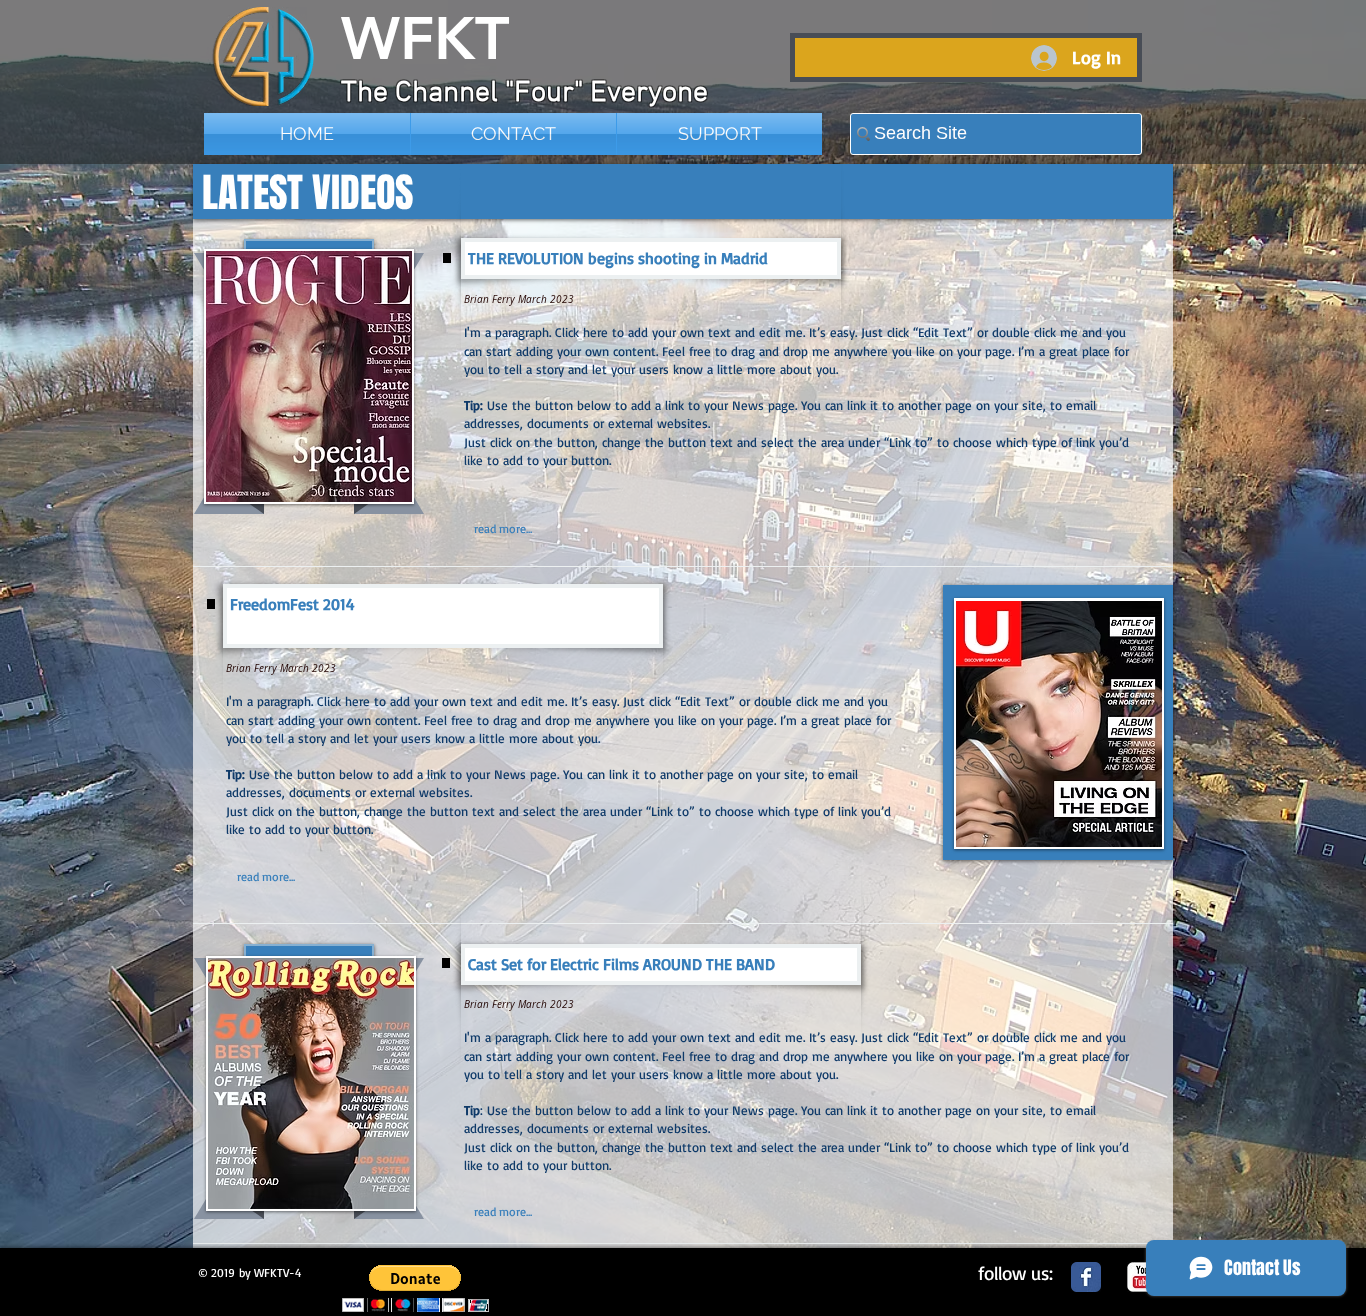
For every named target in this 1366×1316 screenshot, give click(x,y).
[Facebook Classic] (1086, 1277)
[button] (415, 1288)
